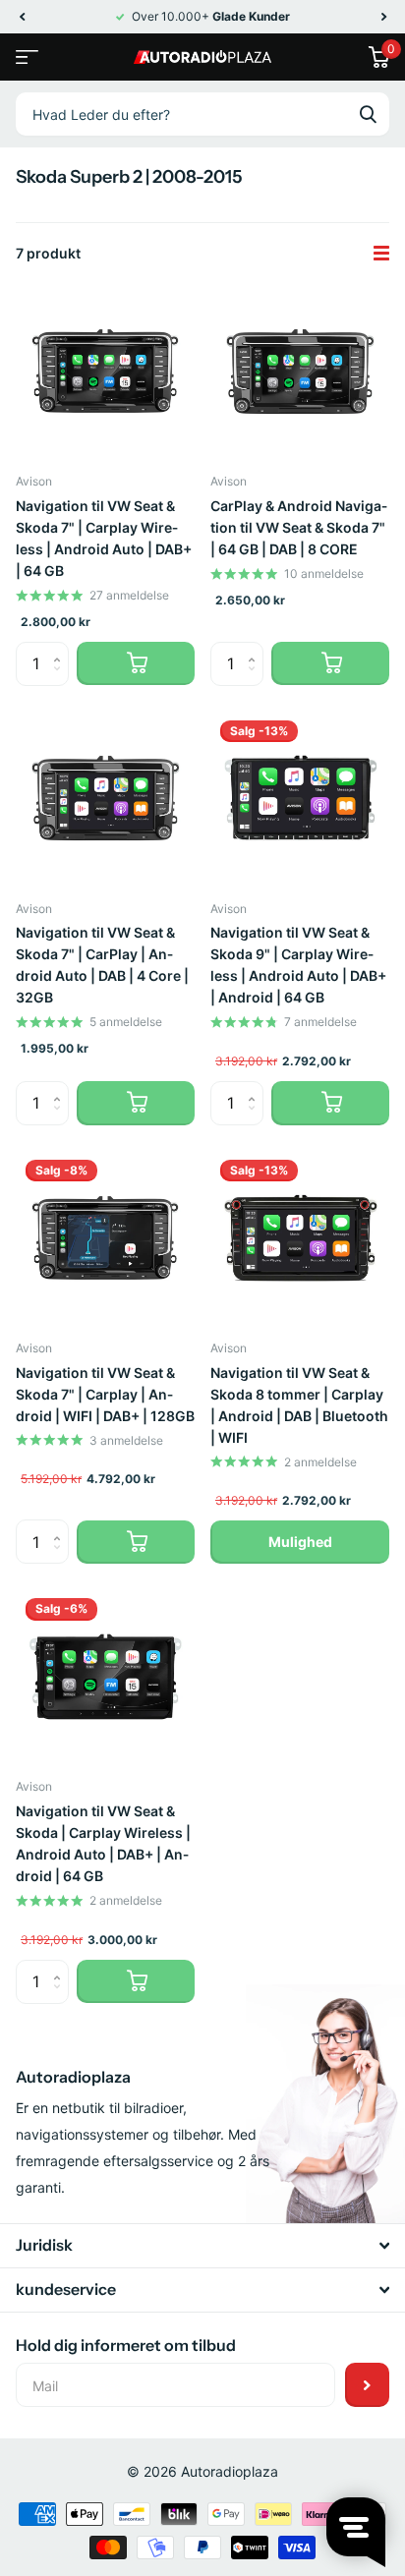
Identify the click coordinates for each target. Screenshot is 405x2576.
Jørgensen (368, 114)
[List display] (381, 254)
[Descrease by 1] (61, 680)
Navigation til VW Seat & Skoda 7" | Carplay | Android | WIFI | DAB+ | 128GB (105, 1394)
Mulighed (300, 1542)
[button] (22, 17)
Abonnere (367, 2385)
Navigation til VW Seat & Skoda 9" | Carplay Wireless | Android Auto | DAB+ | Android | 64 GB (298, 965)
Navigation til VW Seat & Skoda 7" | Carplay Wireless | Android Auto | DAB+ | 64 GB (104, 538)
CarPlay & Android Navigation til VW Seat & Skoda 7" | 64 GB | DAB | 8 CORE (299, 527)
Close (202, 2246)
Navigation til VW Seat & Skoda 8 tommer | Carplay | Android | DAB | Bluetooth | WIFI (299, 1405)
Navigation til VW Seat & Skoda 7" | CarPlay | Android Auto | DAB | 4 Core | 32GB (102, 965)
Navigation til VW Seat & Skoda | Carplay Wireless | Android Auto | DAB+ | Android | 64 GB (103, 1843)
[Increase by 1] (61, 648)
